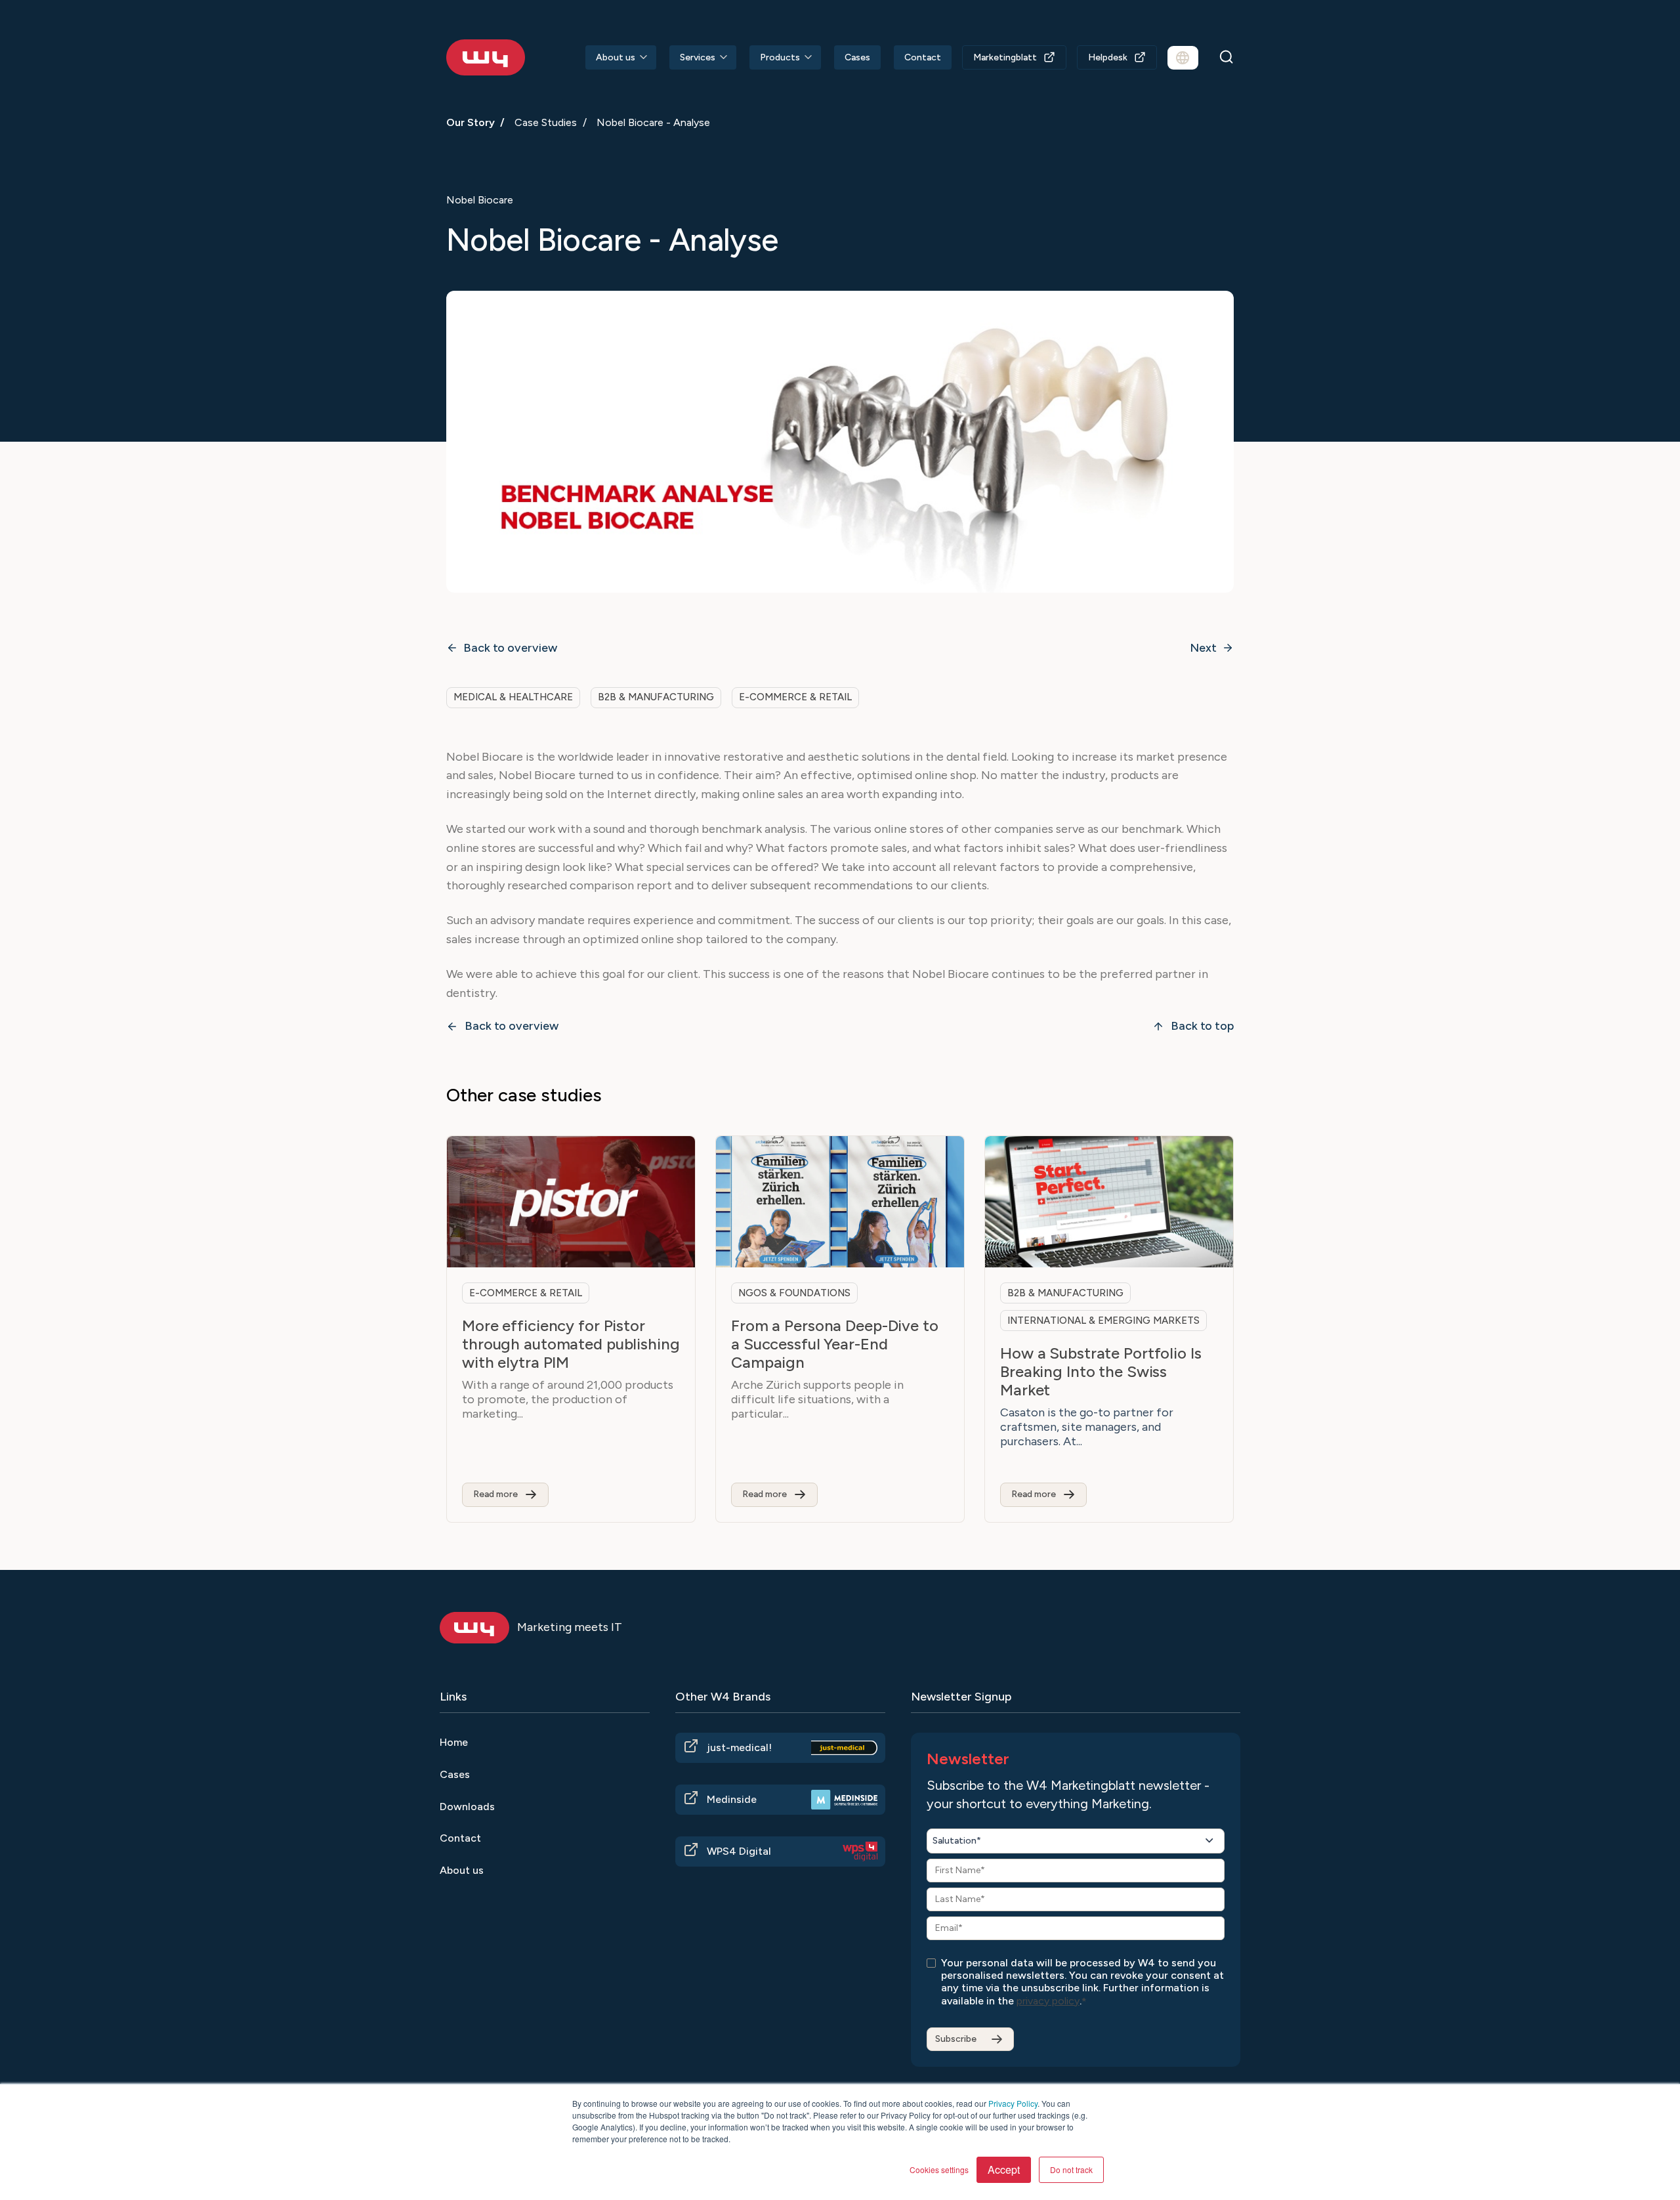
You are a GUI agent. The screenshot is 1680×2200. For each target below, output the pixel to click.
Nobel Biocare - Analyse (653, 122)
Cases (857, 57)
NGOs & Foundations (794, 1293)
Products (780, 57)
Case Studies (546, 122)
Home (454, 1742)
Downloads (467, 1807)
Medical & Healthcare (513, 697)
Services (698, 57)
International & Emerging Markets (1103, 1321)
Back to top (1202, 1026)
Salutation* (957, 1841)
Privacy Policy (1013, 2103)
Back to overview (510, 648)
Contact (923, 57)
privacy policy (1048, 2001)
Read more (495, 1494)
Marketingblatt (1005, 57)
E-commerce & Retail (795, 697)
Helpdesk (1108, 57)
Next (1203, 648)
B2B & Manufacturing (656, 697)
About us (616, 57)
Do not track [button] (1071, 2169)
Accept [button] (1004, 2169)
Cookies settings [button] (939, 2169)
